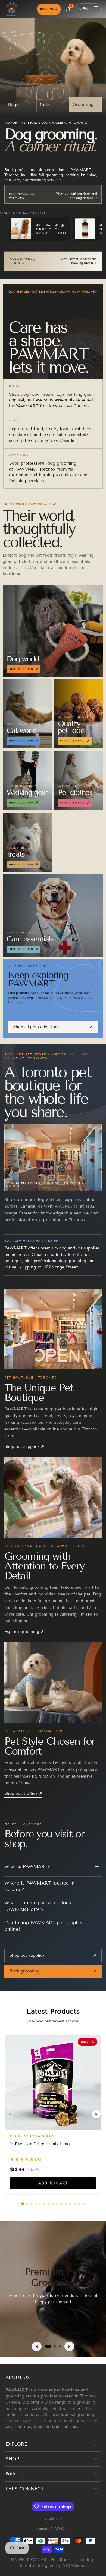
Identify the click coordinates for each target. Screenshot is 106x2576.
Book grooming (53, 1971)
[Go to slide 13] (75, 2204)
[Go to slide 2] (27, 2204)
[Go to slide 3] (31, 2204)
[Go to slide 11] (66, 2204)
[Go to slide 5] (40, 2204)
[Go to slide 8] (53, 2204)
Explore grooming (24, 1632)
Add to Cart (53, 2183)
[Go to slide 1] (23, 2204)
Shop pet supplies (24, 1446)
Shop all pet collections (53, 1027)
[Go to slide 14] (79, 2204)
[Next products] (96, 2114)
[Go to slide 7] (49, 2204)
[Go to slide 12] (70, 2204)
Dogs (13, 104)
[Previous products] (10, 2114)
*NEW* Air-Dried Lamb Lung (40, 2144)
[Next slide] (69, 2346)
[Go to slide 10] (62, 2204)
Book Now (49, 9)
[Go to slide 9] (57, 2204)
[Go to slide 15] (83, 2204)
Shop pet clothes (23, 1793)
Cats (45, 104)
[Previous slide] (37, 2346)
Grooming (83, 104)
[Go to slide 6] (44, 2204)
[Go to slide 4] (36, 2204)
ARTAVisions (75, 2565)
